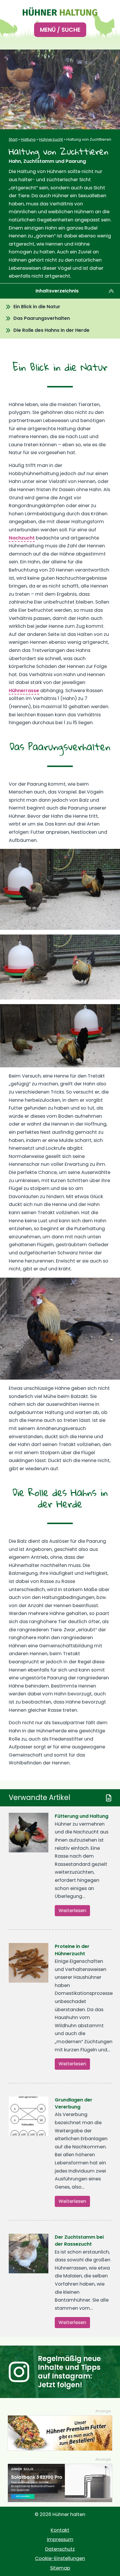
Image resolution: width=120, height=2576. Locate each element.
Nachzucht (22, 538)
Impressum (60, 2539)
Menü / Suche (60, 30)
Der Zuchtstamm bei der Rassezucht (79, 2241)
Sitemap (60, 2568)
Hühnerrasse (24, 691)
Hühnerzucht (51, 139)
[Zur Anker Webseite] (60, 2483)
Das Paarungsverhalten (42, 318)
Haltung (28, 139)
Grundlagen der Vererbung (74, 2103)
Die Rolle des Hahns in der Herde (51, 330)
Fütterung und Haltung (82, 1816)
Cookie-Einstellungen (60, 2558)
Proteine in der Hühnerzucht (72, 1950)
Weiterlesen (72, 1911)
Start (13, 139)
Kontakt (60, 2530)
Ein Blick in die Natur (37, 307)
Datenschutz (60, 2549)
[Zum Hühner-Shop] (60, 2433)
